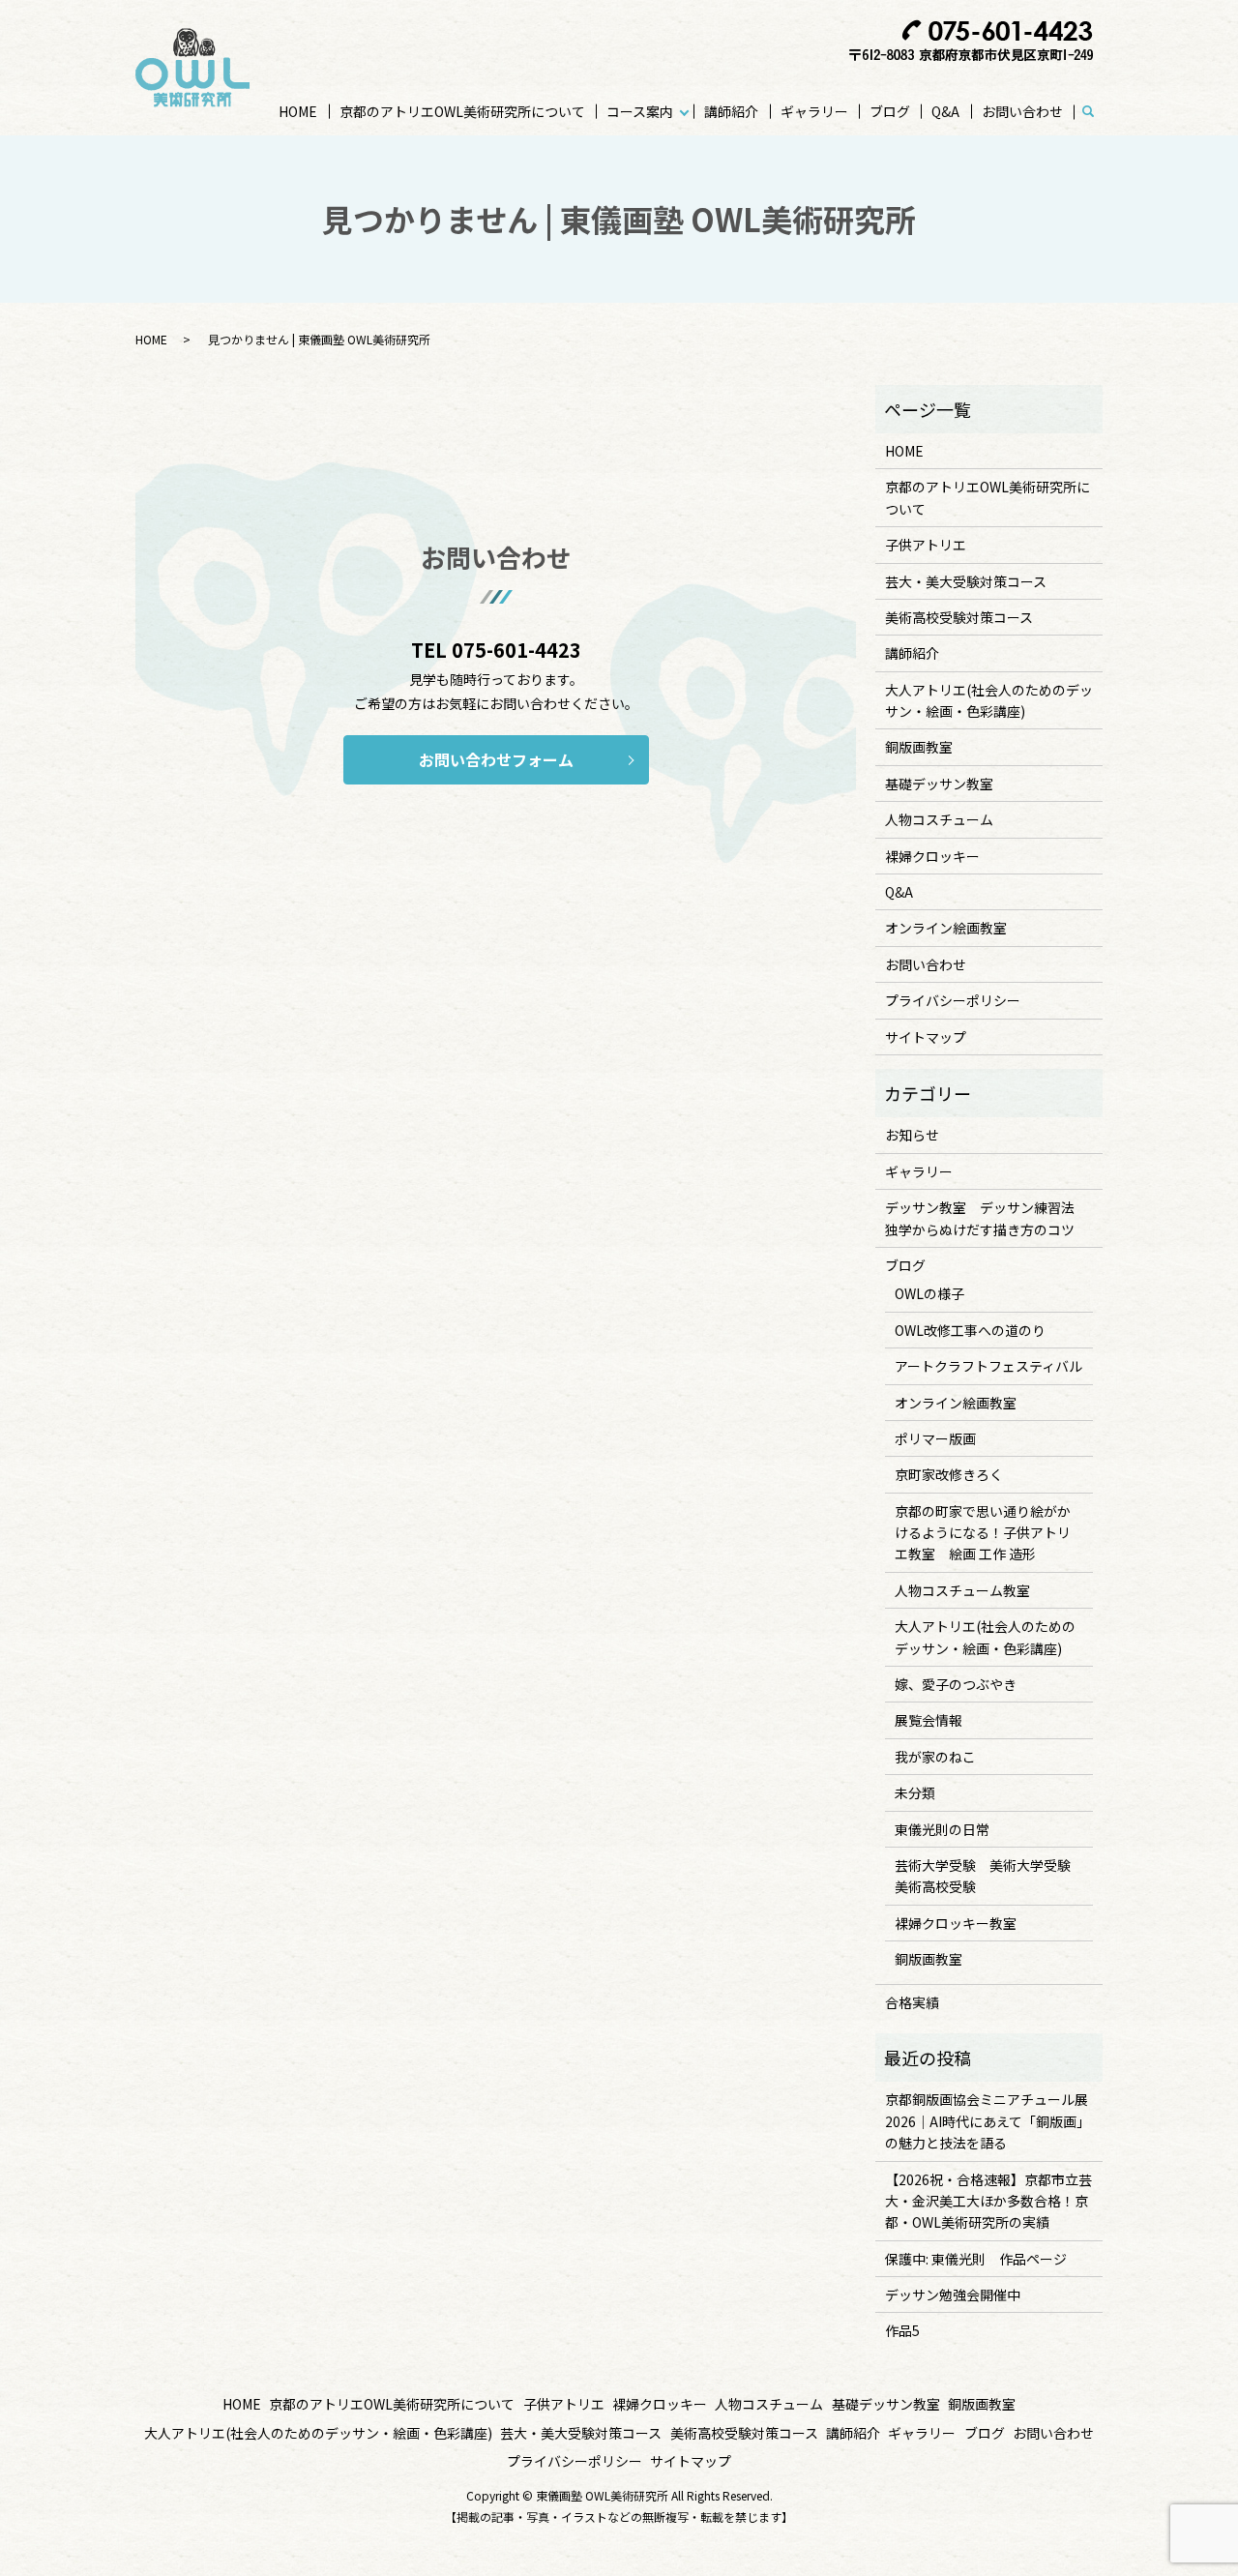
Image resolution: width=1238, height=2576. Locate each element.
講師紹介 (731, 111)
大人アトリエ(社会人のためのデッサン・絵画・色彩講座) (989, 700)
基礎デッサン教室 (939, 784)
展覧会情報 (928, 1720)
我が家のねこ (935, 1757)
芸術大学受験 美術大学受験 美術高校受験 (989, 1876)
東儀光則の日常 (942, 1829)
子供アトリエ (926, 545)
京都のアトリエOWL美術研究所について (462, 111)
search (1097, 112)
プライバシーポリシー (953, 1000)
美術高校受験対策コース (959, 617)
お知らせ (912, 1135)
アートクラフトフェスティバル (988, 1366)
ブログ (890, 111)
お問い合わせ (1022, 111)
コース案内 (640, 111)
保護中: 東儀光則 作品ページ (976, 2259)
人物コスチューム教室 (962, 1590)
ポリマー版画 (935, 1438)
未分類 (915, 1792)
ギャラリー (814, 111)
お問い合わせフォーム (496, 759)
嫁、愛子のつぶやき (956, 1684)
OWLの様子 (929, 1293)
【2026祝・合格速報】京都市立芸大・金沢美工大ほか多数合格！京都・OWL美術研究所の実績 (988, 2201)
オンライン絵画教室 (946, 928)
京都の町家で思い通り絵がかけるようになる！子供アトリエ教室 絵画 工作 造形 (983, 1533)
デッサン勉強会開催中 (953, 2295)
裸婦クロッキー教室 (956, 1923)
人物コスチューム (939, 819)
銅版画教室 (919, 747)
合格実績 (912, 2002)
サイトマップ (926, 1037)
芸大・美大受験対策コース (966, 581)
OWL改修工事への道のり (970, 1330)
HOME (298, 111)
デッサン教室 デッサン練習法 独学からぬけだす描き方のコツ (987, 1218)
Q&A (945, 111)
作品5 (902, 2330)
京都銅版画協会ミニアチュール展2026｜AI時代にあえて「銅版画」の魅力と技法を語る (987, 2121)
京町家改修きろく (949, 1474)
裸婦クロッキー (932, 856)
